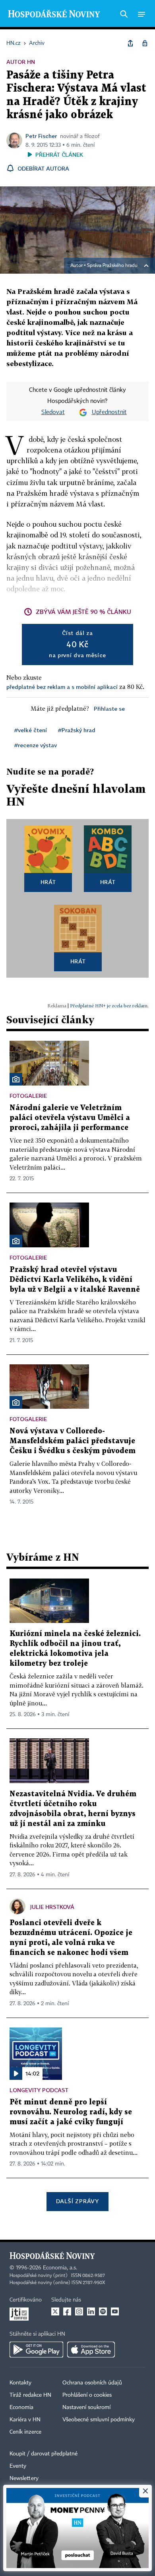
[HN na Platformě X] (55, 2311)
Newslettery (24, 2478)
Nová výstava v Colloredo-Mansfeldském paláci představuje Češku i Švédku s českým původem (73, 1441)
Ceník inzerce (25, 2432)
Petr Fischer (41, 136)
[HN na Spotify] (103, 2311)
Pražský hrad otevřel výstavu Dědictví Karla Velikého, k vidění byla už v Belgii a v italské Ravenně (75, 1280)
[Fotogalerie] (16, 1079)
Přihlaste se (109, 709)
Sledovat (53, 412)
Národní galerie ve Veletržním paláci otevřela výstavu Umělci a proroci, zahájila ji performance (70, 1118)
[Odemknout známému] (145, 43)
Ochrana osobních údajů (92, 2383)
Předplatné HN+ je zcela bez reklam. (109, 1006)
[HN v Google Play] (36, 2350)
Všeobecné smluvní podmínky (99, 2420)
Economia (21, 2407)
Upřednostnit (109, 412)
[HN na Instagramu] (79, 2311)
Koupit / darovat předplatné (44, 2454)
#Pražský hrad (77, 730)
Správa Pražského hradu (112, 266)
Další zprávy (77, 2201)
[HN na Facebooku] (67, 2311)
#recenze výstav (36, 745)
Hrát (48, 882)
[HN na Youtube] (115, 2311)
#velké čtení (31, 730)
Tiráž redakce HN (30, 2395)
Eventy (18, 2466)
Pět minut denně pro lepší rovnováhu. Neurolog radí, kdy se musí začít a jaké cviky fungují (71, 2112)
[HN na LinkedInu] (91, 2311)
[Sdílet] (130, 43)
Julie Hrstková (52, 1907)
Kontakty (20, 2383)
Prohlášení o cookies (87, 2395)
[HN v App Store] (91, 2350)
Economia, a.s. (60, 2268)
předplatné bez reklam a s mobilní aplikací (62, 687)
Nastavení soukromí (86, 2407)
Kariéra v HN (25, 2420)
